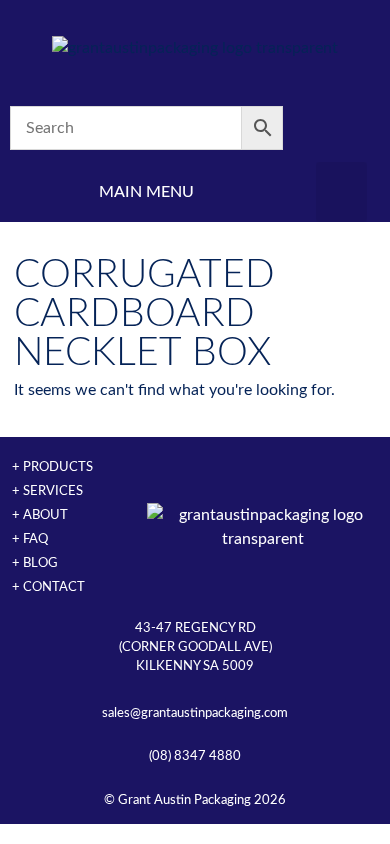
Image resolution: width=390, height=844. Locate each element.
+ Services (47, 491)
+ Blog (35, 563)
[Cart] (341, 128)
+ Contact (48, 587)
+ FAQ (30, 539)
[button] (341, 192)
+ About (40, 515)
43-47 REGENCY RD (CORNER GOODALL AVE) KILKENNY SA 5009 (195, 647)
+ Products (52, 467)
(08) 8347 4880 (195, 756)
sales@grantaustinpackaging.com (195, 713)
